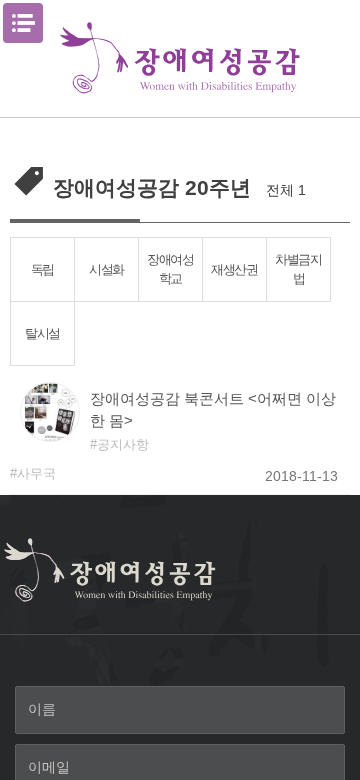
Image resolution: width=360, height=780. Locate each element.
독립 (42, 269)
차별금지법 (298, 269)
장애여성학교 (170, 269)
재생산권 (234, 269)
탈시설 (42, 333)
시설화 (106, 269)
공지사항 (123, 444)
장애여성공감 (180, 58)
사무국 (36, 473)
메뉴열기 (23, 23)
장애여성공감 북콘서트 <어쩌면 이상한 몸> (213, 410)
